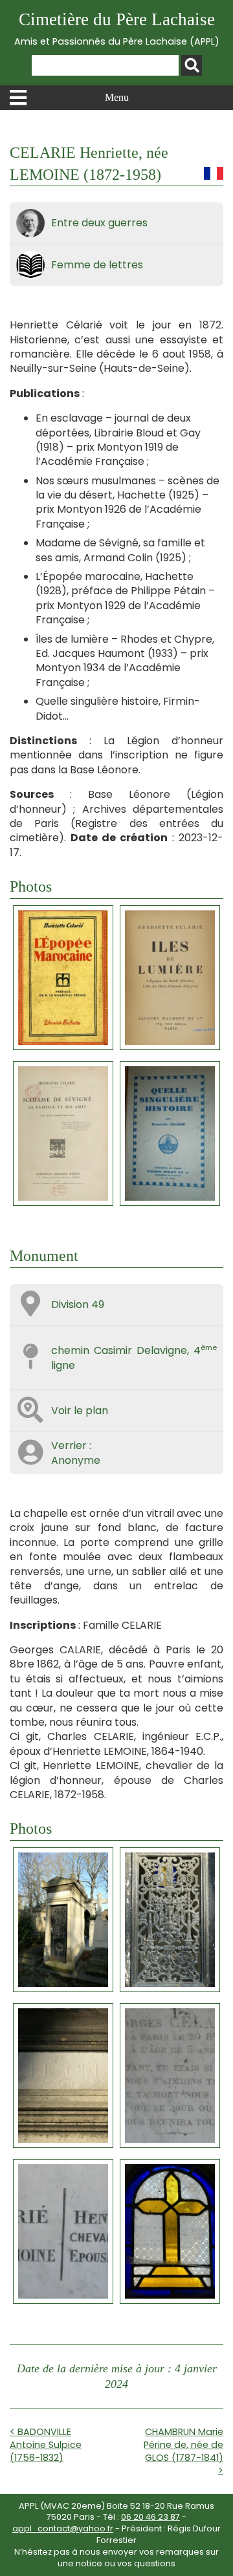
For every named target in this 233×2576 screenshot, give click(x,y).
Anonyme (76, 1460)
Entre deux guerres (99, 223)
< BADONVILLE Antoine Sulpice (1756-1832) (46, 2445)
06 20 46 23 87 (150, 2517)
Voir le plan (80, 1411)
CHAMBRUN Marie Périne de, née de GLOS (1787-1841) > (183, 2451)
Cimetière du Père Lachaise (117, 29)
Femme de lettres (97, 265)
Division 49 (78, 1304)
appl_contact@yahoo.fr (63, 2528)
